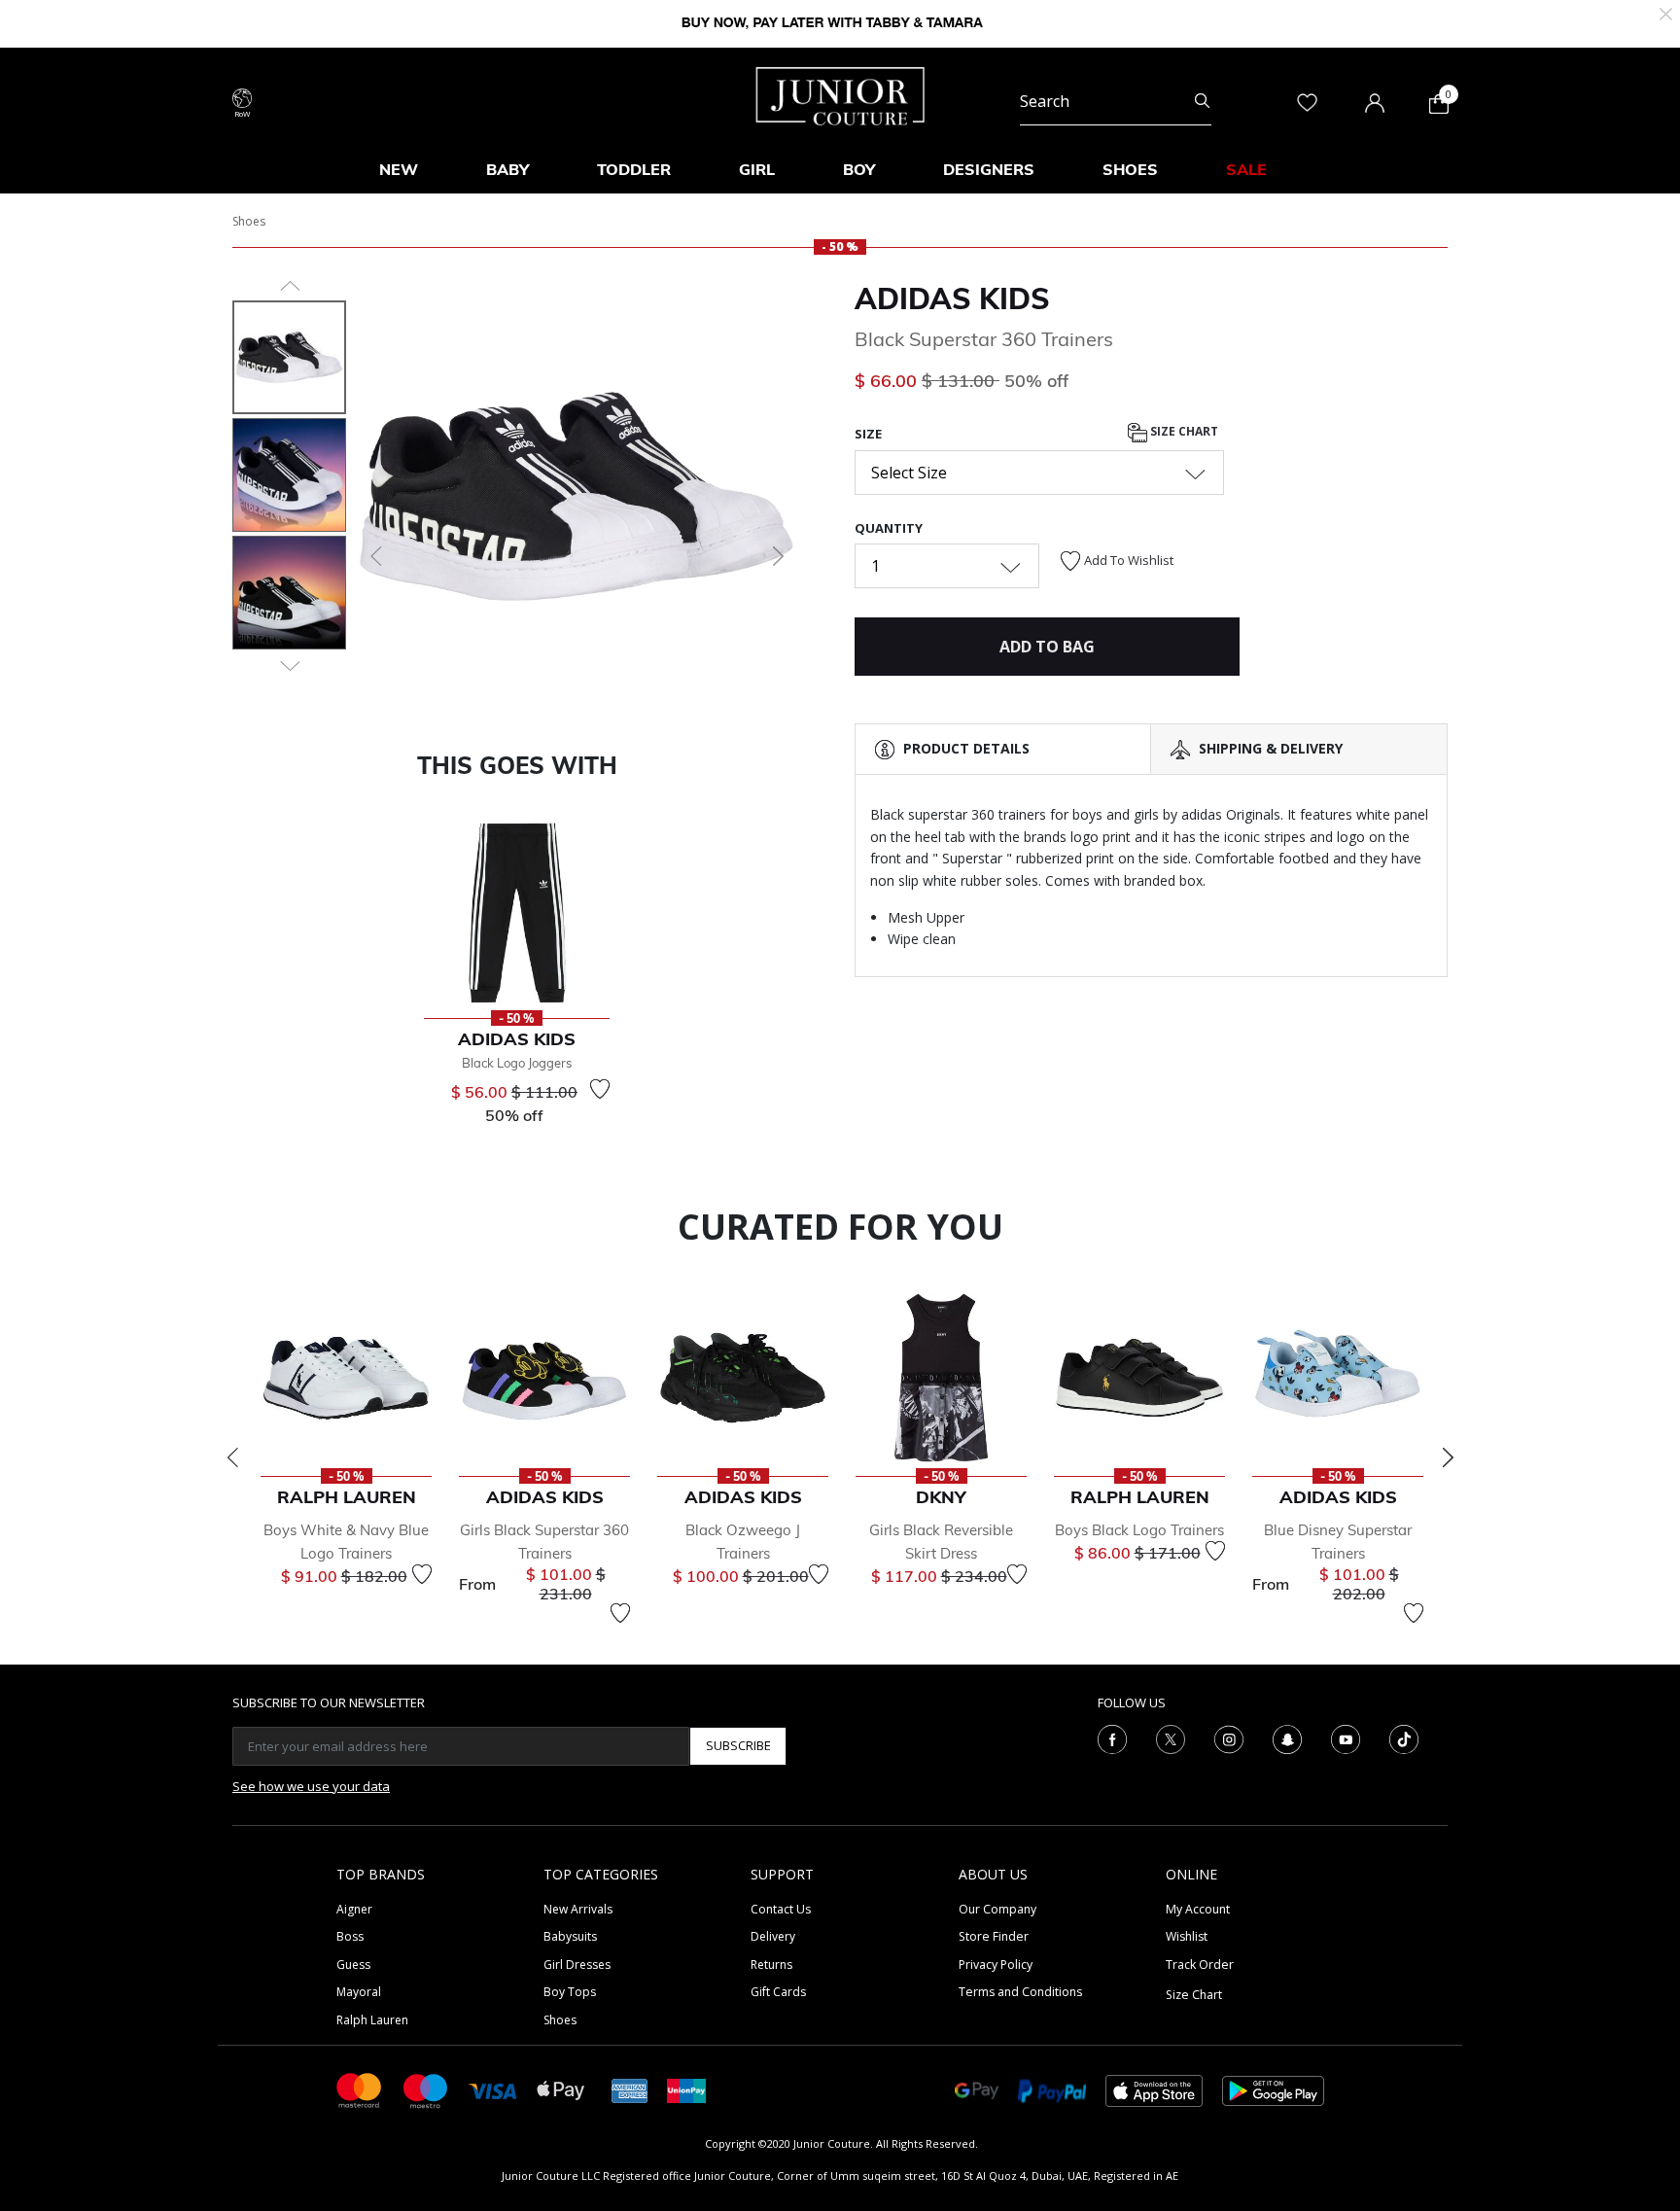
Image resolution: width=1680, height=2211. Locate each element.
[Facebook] (1112, 1737)
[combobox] (1116, 101)
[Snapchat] (1287, 1737)
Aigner (354, 1909)
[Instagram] (1229, 1737)
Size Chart (1183, 432)
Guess (353, 1965)
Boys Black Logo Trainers (1139, 1530)
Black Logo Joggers (517, 1063)
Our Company (997, 1909)
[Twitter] (1171, 1737)
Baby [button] (507, 169)
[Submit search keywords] (1202, 101)
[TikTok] (1404, 1737)
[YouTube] (1346, 1737)
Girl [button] (757, 169)
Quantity (889, 528)
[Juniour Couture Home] (840, 94)
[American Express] (630, 2089)
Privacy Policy (996, 1965)
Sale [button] (1246, 169)
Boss (350, 1936)
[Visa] (493, 2090)
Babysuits (570, 1936)
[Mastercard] (360, 2089)
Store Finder (994, 1936)
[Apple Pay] (561, 2089)
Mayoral (359, 1992)
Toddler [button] (634, 169)
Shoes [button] (1130, 169)
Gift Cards (778, 1992)
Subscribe (738, 1745)
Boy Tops (570, 1992)
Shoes (249, 221)
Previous (232, 1457)
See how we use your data (311, 1786)
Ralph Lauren (372, 2020)
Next (1448, 1457)
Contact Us (781, 1909)
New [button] (399, 169)
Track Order (1200, 1965)
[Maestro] (426, 2089)
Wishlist (1187, 1936)
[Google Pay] (977, 2089)
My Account (1198, 1909)
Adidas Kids (952, 298)
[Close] (1666, 12)
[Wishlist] (600, 1089)
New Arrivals (578, 1909)
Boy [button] (859, 169)
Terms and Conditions (1020, 1992)
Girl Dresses (577, 1965)
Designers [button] (989, 169)
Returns (771, 1965)
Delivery (773, 1936)
